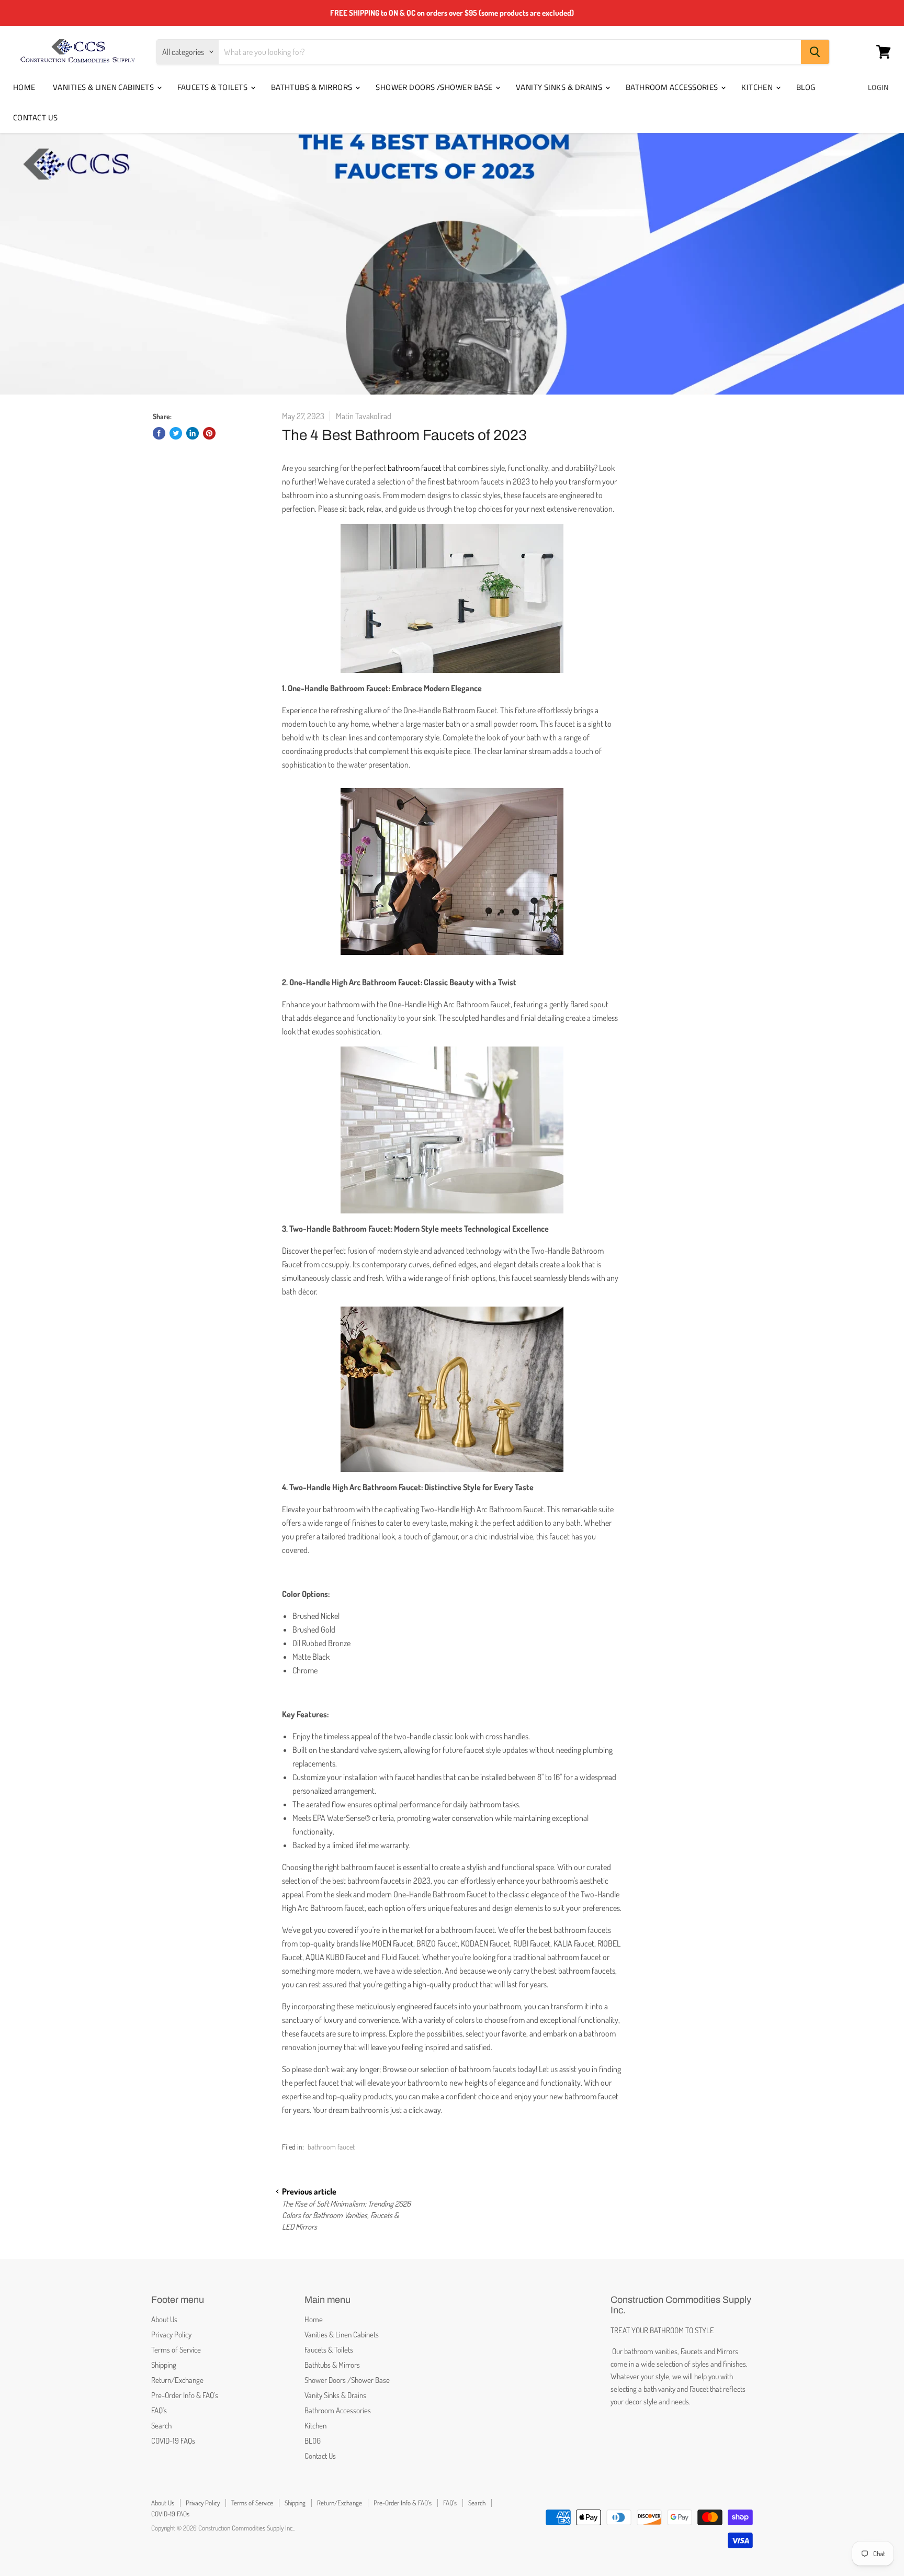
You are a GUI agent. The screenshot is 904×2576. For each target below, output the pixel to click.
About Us (164, 2319)
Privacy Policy (171, 2335)
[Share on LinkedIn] (193, 433)
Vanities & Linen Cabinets (104, 87)
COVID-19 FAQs (173, 2441)
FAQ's (159, 2410)
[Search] (815, 52)
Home (24, 87)
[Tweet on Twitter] (176, 433)
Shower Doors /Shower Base (435, 87)
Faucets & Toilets (213, 87)
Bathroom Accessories (673, 87)
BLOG (806, 87)
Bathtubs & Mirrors (313, 87)
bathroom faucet (415, 468)
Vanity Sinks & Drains (560, 87)
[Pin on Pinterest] (209, 433)
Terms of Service (176, 2350)
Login (878, 87)
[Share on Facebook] (159, 433)
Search (161, 2426)
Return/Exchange (177, 2380)
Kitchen (758, 87)
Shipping (164, 2365)
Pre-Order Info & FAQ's (185, 2395)
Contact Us (36, 117)
